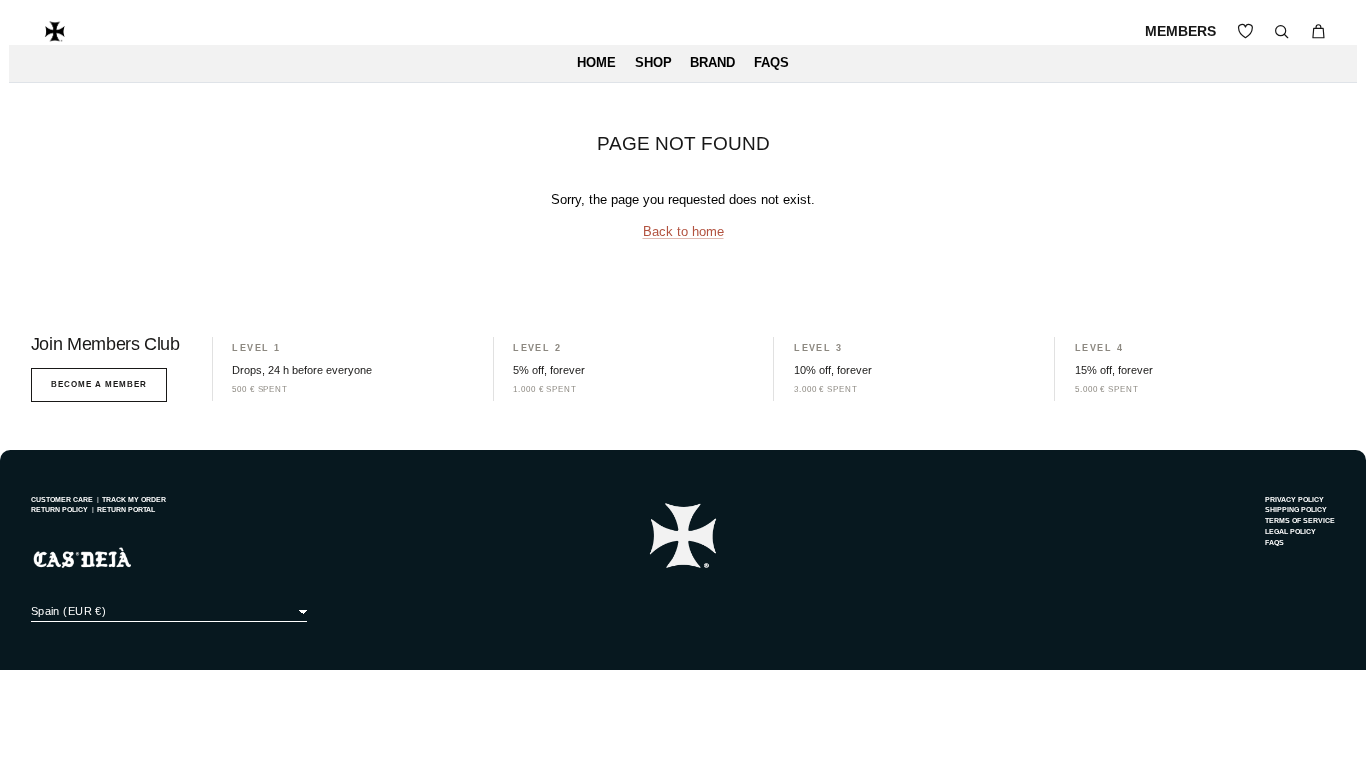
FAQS (771, 63)
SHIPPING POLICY (1296, 509)
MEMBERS (1180, 31)
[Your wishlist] (1245, 31)
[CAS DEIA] (55, 31)
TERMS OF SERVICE (1300, 520)
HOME (596, 63)
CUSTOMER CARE (62, 499)
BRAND (712, 63)
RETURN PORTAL (126, 509)
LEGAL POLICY (1290, 531)
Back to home (683, 232)
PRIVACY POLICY (1294, 499)
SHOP (653, 63)
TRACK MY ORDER (134, 499)
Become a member (99, 384)
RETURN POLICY (59, 509)
